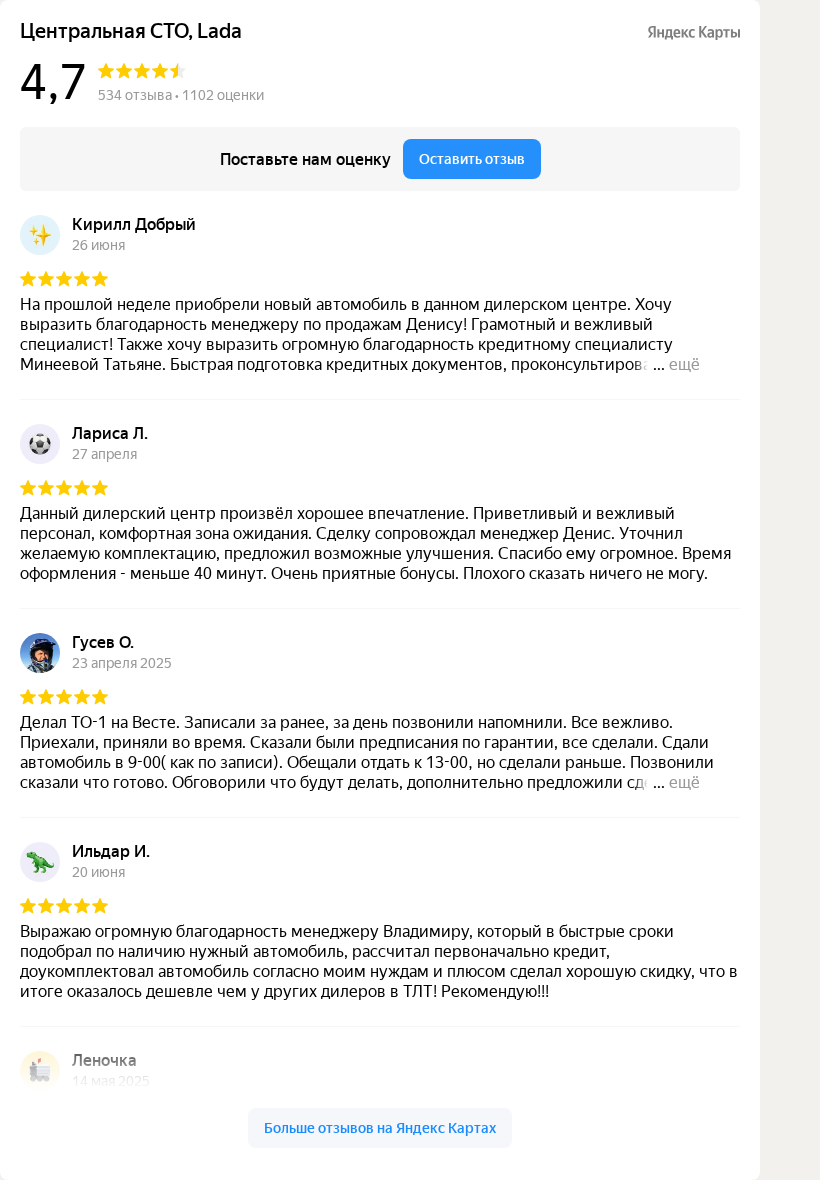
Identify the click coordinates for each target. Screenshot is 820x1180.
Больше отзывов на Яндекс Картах (380, 1128)
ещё (684, 364)
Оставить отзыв (472, 159)
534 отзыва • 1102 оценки (181, 95)
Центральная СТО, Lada (131, 31)
